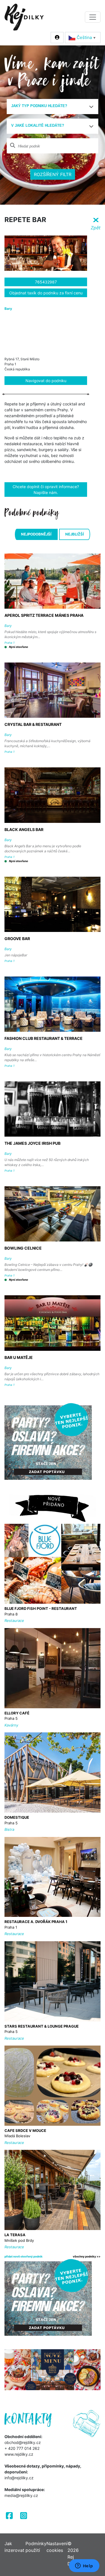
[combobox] (53, 107)
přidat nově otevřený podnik (24, 2256)
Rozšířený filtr (53, 174)
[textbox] (50, 106)
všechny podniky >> (87, 2256)
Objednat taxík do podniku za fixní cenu (46, 293)
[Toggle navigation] (93, 17)
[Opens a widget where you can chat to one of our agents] (84, 2566)
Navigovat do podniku (46, 381)
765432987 (46, 282)
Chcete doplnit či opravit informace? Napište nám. (46, 490)
